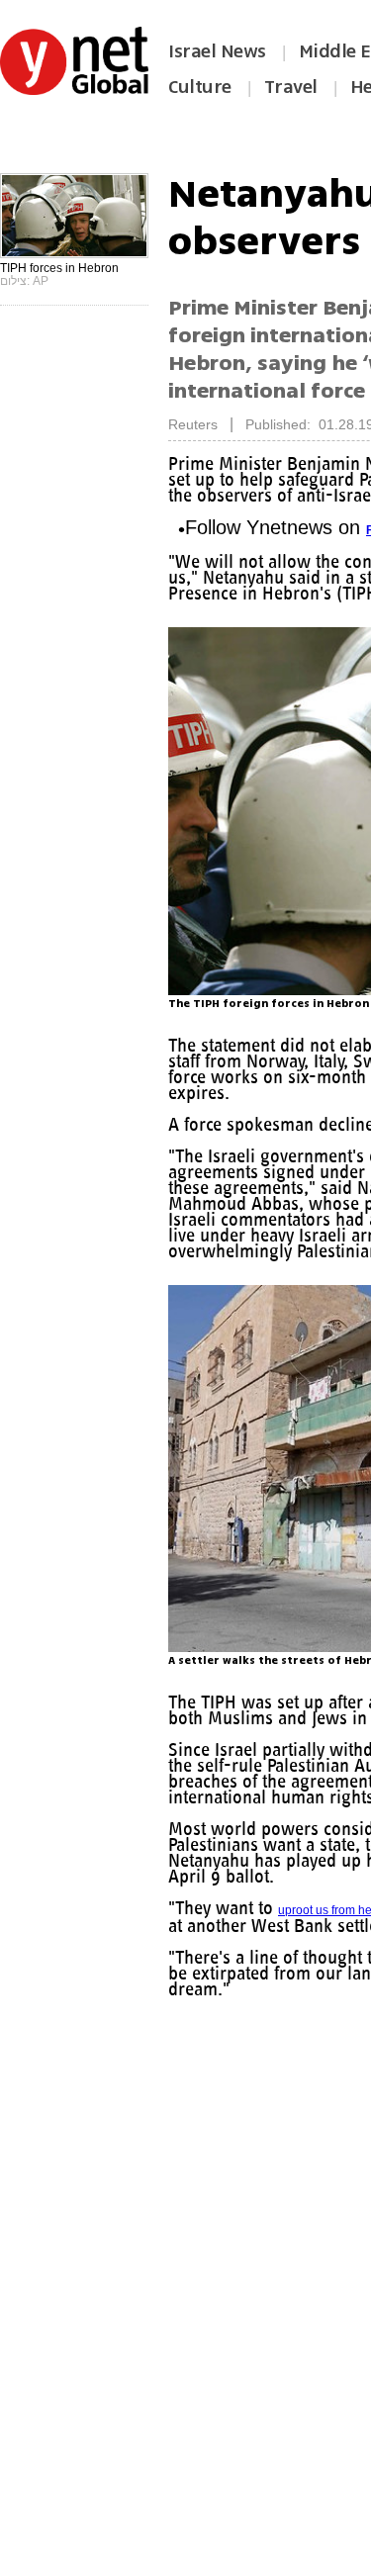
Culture (200, 87)
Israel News (217, 51)
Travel (291, 87)
